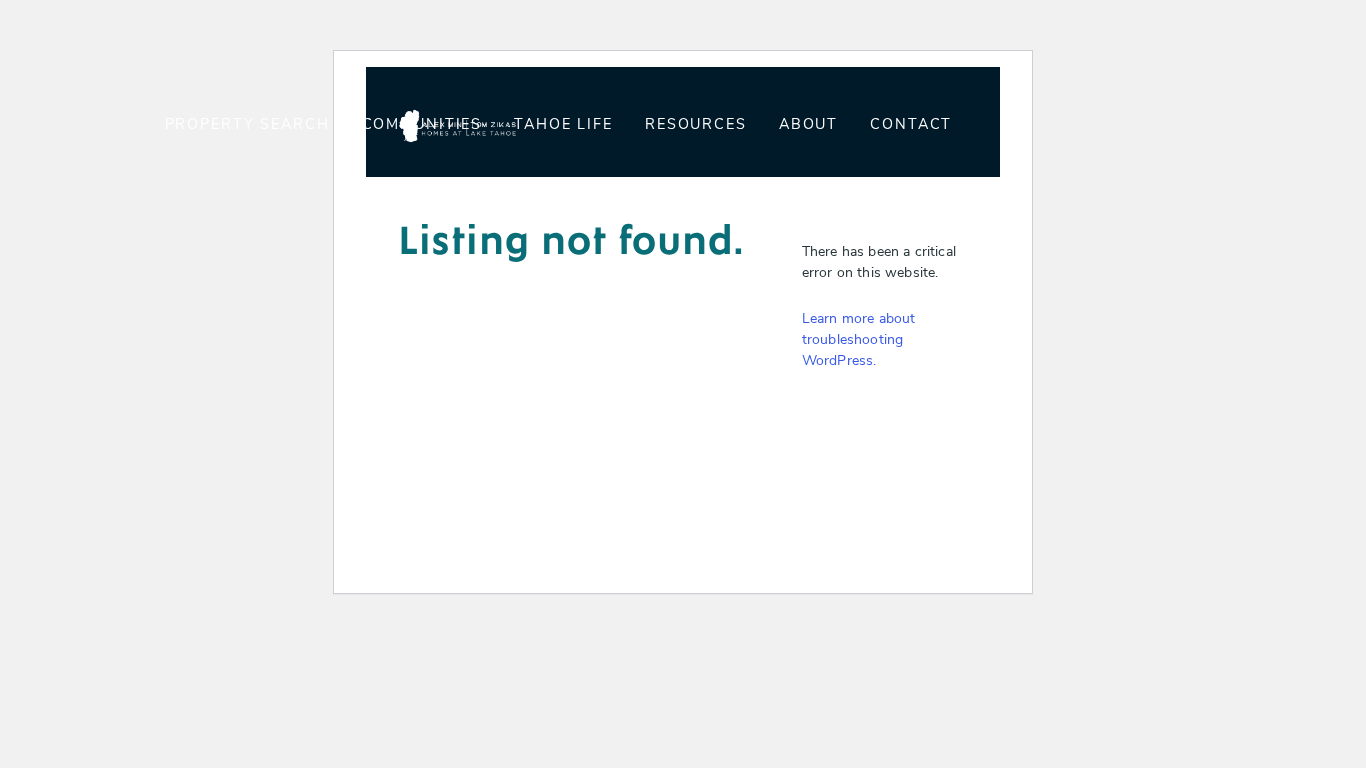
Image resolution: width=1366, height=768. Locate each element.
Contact (911, 125)
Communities (422, 125)
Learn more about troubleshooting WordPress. (859, 340)
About (808, 125)
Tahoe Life (563, 125)
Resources (696, 125)
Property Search (247, 125)
